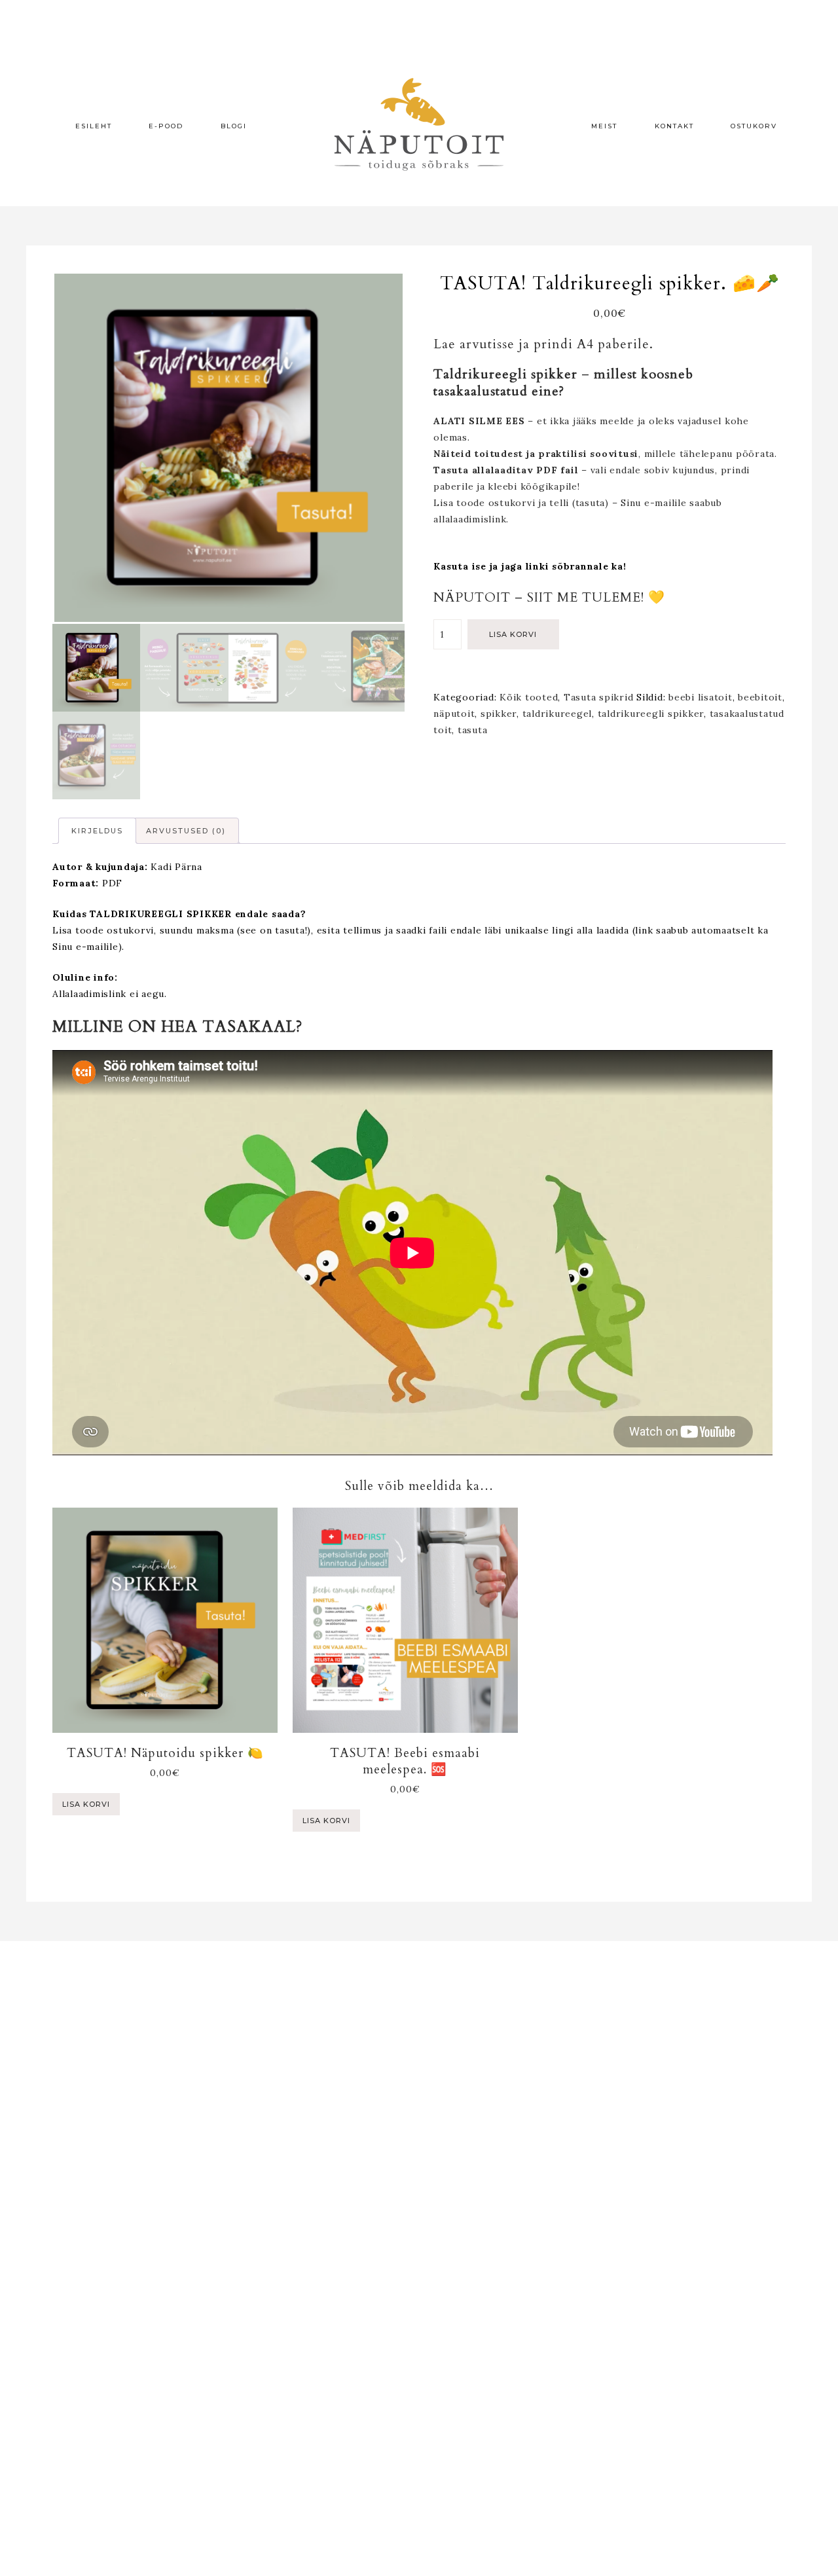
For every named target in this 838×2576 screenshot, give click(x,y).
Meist (604, 126)
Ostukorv (754, 126)
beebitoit (760, 697)
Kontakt (674, 126)
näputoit (454, 714)
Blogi (234, 126)
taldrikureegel (557, 714)
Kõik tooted (529, 697)
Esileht (94, 126)
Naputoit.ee (419, 124)
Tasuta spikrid (599, 697)
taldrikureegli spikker (651, 714)
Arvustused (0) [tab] (186, 831)
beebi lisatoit (701, 697)
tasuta (473, 730)
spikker (499, 714)
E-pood (166, 126)
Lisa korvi (513, 634)
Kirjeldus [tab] (97, 831)
